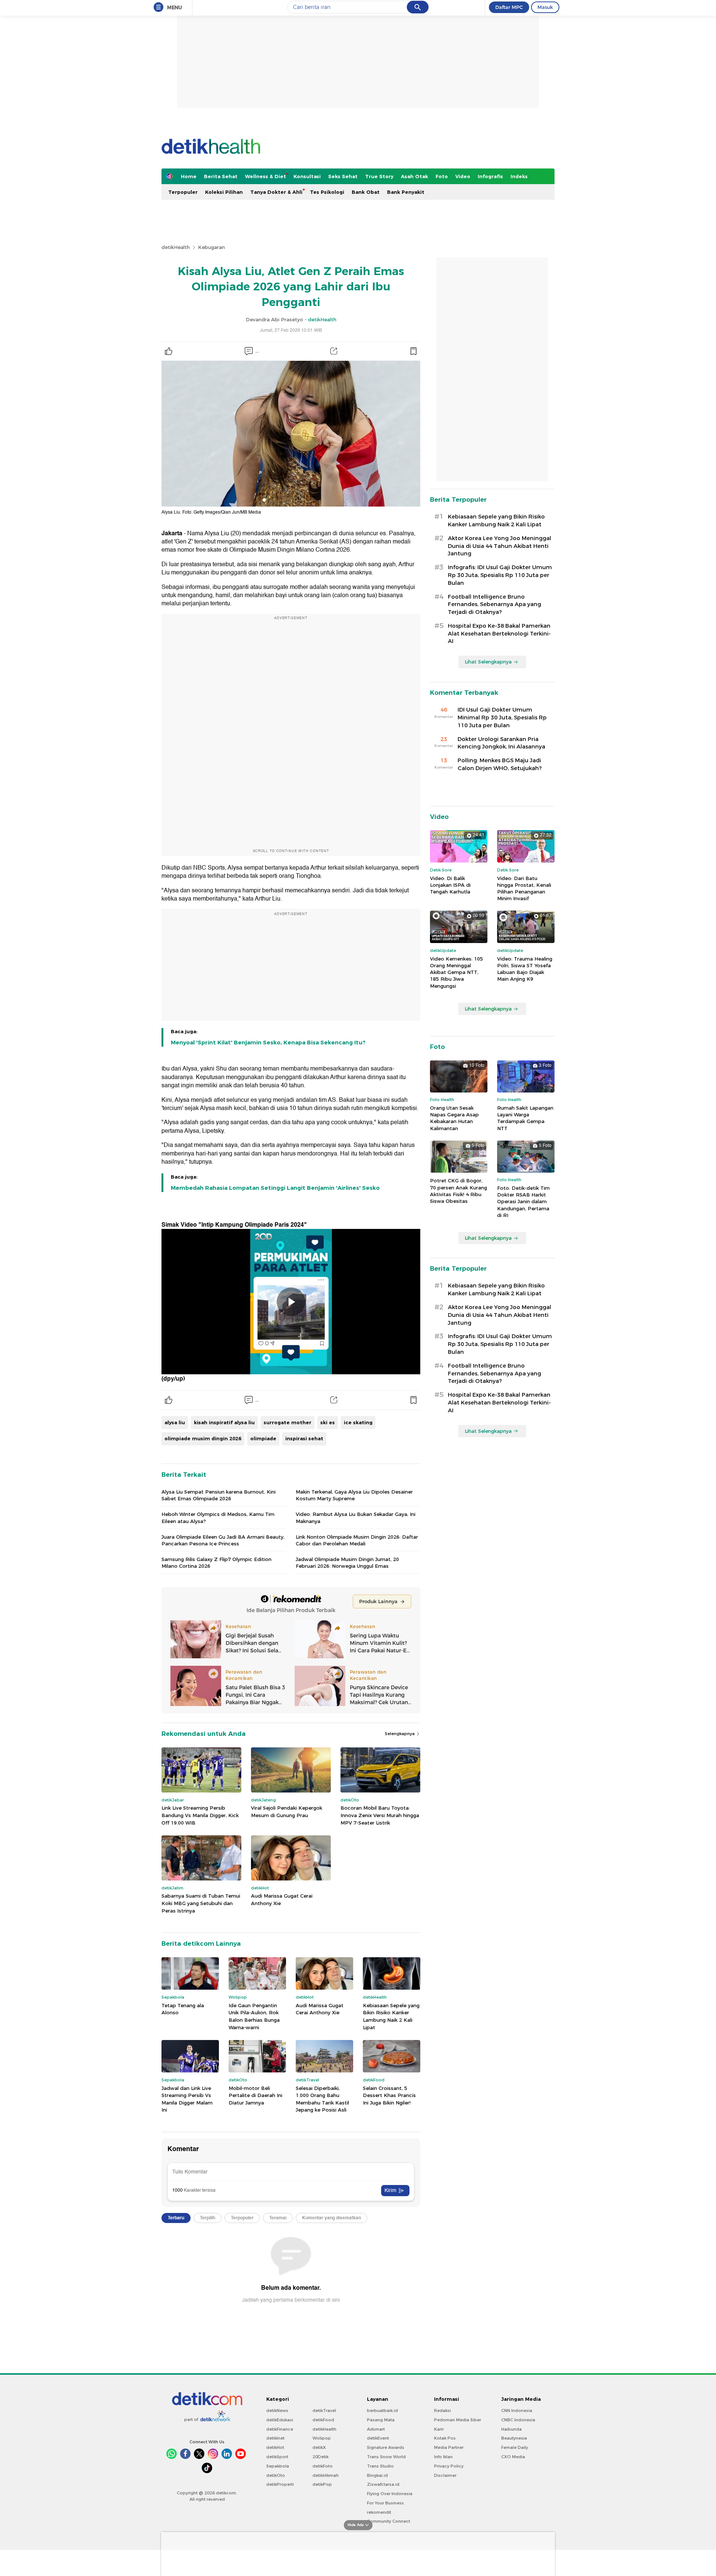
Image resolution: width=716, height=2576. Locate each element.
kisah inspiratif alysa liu (224, 1422)
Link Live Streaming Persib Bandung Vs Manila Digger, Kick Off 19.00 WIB (200, 1815)
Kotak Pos (445, 2438)
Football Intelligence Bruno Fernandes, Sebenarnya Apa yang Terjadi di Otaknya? (494, 605)
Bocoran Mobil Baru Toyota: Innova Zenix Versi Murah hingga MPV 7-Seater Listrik (380, 1815)
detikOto (276, 2475)
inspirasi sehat (304, 1438)
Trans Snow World (386, 2457)
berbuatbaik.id (382, 2411)
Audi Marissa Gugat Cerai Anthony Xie (282, 1899)
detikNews (277, 2411)
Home (189, 176)
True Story (379, 176)
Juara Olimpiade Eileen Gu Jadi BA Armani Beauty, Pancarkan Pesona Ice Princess (223, 1540)
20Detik (321, 2457)
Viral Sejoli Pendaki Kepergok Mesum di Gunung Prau (287, 1812)
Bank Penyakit (406, 192)
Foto (442, 176)
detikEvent (378, 2438)
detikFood (323, 2420)
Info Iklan (443, 2457)
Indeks (519, 176)
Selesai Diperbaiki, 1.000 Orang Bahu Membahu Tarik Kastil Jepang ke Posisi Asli (322, 2099)
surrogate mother (288, 1422)
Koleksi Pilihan (224, 192)
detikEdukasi (280, 2420)
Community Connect (389, 2521)
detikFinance (280, 2429)
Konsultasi (307, 176)
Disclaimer (445, 2475)
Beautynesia (514, 2438)
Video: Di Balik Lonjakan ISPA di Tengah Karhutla (450, 885)
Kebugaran (211, 247)
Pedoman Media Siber (458, 2420)
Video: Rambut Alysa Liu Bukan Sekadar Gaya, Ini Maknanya (356, 1517)
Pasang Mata (381, 2420)
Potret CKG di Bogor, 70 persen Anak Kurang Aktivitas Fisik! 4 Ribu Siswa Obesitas (459, 1191)
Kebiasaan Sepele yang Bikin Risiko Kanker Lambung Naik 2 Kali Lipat (391, 2016)
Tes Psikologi (327, 192)
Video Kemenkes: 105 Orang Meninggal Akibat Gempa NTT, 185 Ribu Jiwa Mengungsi (456, 972)
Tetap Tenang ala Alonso (183, 2009)
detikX (319, 2447)
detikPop (322, 2484)
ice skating (358, 1422)
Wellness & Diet (266, 176)
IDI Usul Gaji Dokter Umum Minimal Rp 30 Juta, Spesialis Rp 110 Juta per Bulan (502, 718)
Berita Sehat (221, 176)
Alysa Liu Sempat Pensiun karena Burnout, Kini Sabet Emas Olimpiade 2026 (219, 1495)
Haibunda (511, 2429)
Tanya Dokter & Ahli (276, 192)
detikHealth (176, 247)
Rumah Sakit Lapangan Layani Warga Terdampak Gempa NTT (525, 1118)
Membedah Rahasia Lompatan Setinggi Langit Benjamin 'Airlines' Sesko (275, 1188)
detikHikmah (326, 2475)
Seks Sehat (343, 176)
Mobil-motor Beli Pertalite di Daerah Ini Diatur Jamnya (255, 2095)
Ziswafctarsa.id (383, 2484)
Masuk (545, 7)
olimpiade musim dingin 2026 (203, 1438)
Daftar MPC (509, 7)
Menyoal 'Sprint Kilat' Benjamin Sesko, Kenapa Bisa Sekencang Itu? (268, 1043)
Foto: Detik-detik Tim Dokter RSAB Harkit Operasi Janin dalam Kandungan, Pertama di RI (523, 1202)
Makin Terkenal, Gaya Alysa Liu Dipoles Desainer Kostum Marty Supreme (354, 1495)
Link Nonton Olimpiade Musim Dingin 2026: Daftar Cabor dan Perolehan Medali (357, 1540)
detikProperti (280, 2484)
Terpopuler (183, 192)
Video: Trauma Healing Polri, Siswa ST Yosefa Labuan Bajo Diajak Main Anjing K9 (525, 969)
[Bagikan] (334, 351)
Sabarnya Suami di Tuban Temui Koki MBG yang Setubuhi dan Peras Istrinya (201, 1903)
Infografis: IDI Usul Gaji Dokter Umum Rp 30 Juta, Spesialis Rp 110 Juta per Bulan (500, 575)
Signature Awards (386, 2447)
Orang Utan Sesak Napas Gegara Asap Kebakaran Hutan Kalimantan (454, 1118)
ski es (328, 1422)
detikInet (275, 2438)
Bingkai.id (377, 2475)
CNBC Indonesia (518, 2420)
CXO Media (513, 2457)
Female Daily (515, 2447)
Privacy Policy (449, 2466)
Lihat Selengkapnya (488, 662)
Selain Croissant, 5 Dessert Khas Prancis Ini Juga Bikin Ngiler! (389, 2095)
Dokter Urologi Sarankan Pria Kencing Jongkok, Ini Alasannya (501, 743)
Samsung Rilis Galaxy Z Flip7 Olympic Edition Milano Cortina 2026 (216, 1563)
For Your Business (385, 2503)
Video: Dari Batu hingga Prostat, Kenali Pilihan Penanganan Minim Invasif (524, 888)
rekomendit (379, 2512)
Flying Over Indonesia (390, 2494)
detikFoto (323, 2466)
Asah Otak (414, 176)
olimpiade (263, 1438)
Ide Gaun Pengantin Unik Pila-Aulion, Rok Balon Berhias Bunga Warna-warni (254, 2016)
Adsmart (376, 2429)
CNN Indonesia (517, 2411)
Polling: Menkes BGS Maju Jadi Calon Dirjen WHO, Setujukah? (500, 764)
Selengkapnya (400, 1734)
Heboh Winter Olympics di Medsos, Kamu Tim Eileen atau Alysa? (218, 1517)
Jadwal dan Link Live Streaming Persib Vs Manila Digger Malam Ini (187, 2099)
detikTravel (324, 2411)
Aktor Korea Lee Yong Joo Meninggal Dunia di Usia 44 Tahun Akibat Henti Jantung (500, 546)
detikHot (275, 2447)
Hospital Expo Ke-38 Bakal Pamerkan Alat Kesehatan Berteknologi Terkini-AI (499, 634)
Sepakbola (278, 2466)
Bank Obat (366, 192)
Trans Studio (380, 2466)
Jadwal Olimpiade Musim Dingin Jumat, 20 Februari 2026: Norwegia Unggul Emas (347, 1563)
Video (463, 176)
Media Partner (449, 2447)
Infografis (490, 176)
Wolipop (322, 2438)
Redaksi (442, 2411)
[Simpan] (413, 351)
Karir (439, 2429)
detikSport (277, 2457)
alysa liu (175, 1422)
